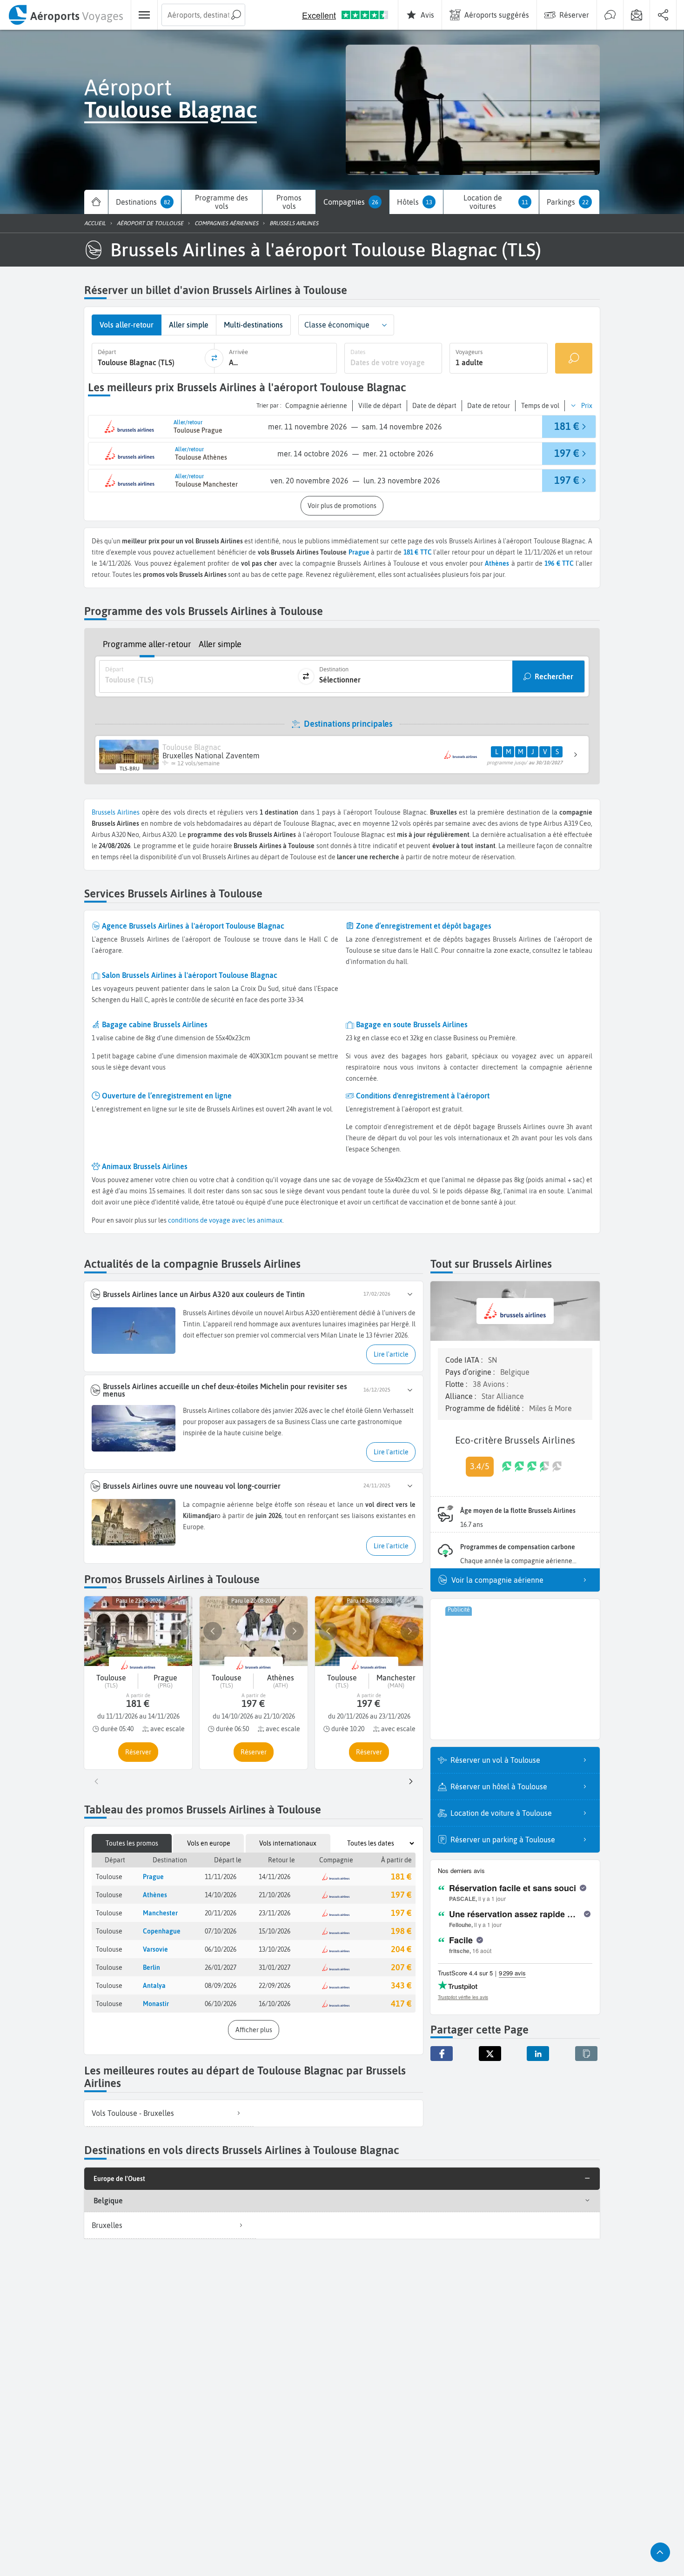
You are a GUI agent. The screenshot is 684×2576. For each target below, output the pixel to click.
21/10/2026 (275, 1895)
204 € (401, 1949)
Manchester (160, 1913)
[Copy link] (586, 2054)
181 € (401, 1877)
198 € (401, 1931)
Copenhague (162, 1931)
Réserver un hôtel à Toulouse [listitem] (499, 1786)
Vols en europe (209, 1843)
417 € (401, 2004)
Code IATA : (465, 1360)
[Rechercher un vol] (574, 358)
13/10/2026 (275, 1949)
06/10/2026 (221, 1949)
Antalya (154, 1986)
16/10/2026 (275, 2004)
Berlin (151, 1967)
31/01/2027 (275, 1967)
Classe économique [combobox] (337, 325)
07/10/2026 (221, 1931)
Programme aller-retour (147, 644)
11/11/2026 (221, 1877)
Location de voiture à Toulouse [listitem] (501, 1813)
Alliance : (462, 1396)
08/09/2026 (221, 1986)
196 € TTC (559, 563)
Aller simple (220, 644)
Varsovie (155, 1949)
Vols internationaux (288, 1843)
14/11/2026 (275, 1877)
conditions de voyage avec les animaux (225, 1220)
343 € (401, 1985)
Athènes (155, 1895)
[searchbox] (203, 15)
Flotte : (457, 1384)
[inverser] (214, 358)
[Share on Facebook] (442, 2054)
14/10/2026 (221, 1895)
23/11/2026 (275, 1913)
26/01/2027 (221, 1967)
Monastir (156, 2004)
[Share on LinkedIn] (538, 2054)
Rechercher (554, 676)
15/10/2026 (275, 1931)
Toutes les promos (132, 1843)
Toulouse (109, 1877)
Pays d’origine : (471, 1372)
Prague (359, 552)
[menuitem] (65, 15)
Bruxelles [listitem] (107, 2225)
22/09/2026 (275, 1986)
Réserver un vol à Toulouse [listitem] (495, 1760)
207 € (401, 1967)
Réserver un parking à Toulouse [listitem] (503, 1840)
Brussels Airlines (116, 812)
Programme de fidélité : (485, 1408)
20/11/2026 (221, 1913)
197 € (401, 1895)
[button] (384, 325)
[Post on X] (490, 2054)
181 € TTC (418, 552)
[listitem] (169, 2113)
